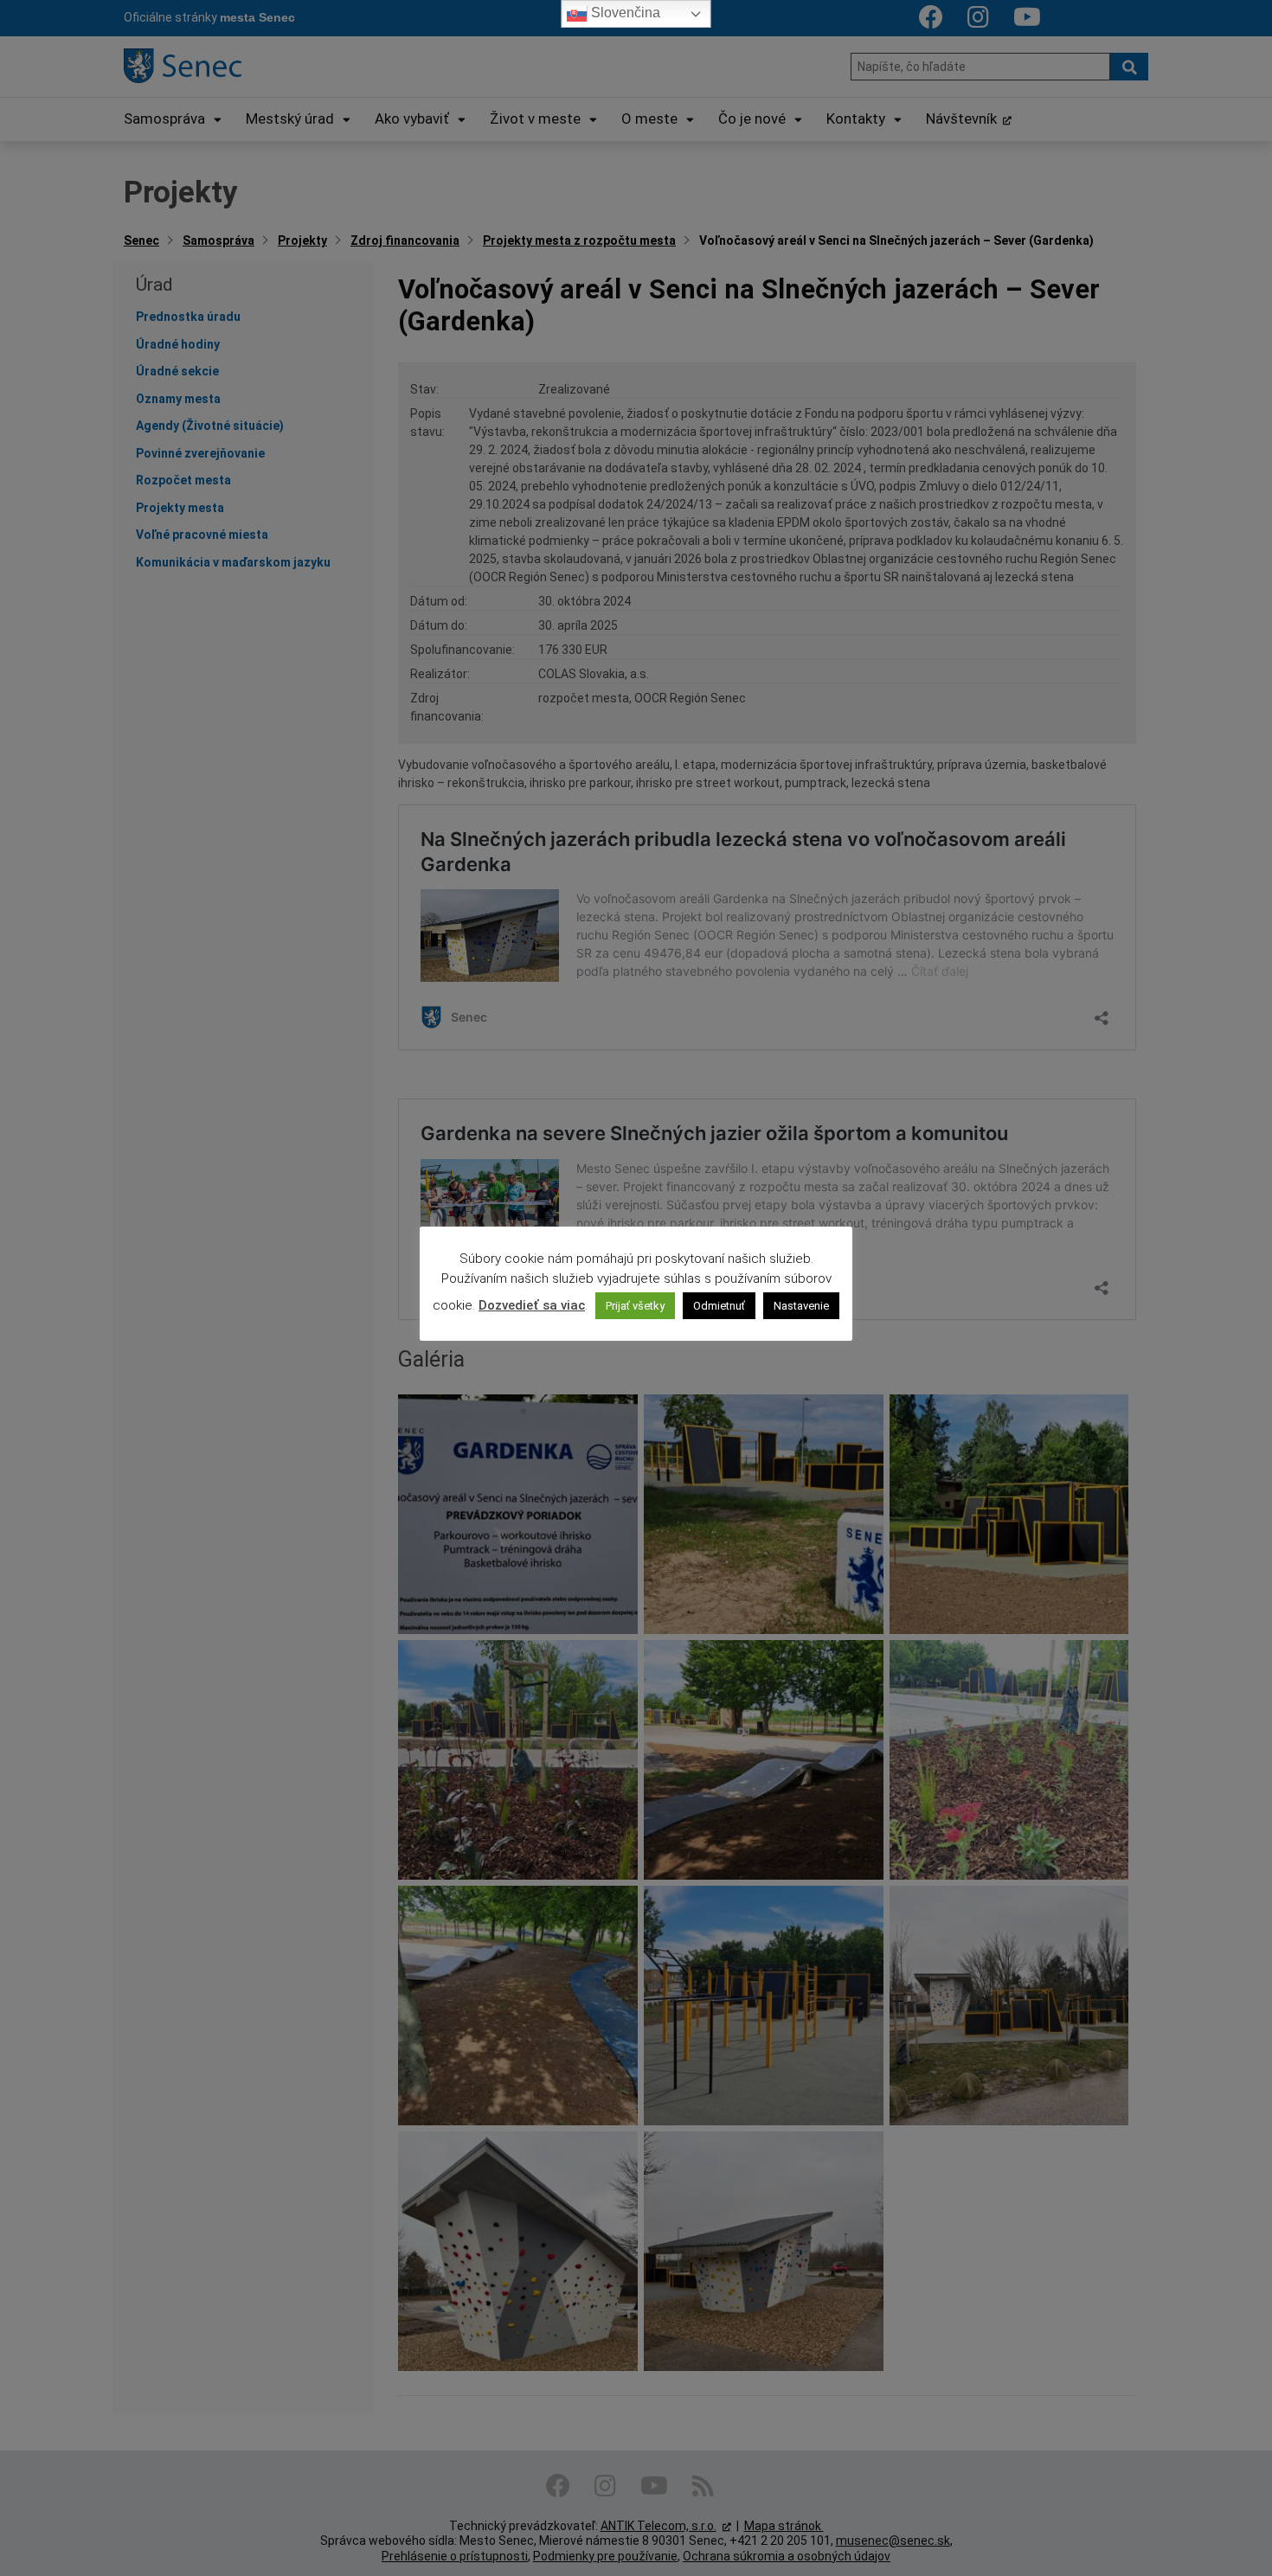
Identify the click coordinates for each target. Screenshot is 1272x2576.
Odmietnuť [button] (719, 1306)
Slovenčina (624, 13)
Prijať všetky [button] (635, 1306)
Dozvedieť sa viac (532, 1305)
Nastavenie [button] (801, 1306)
